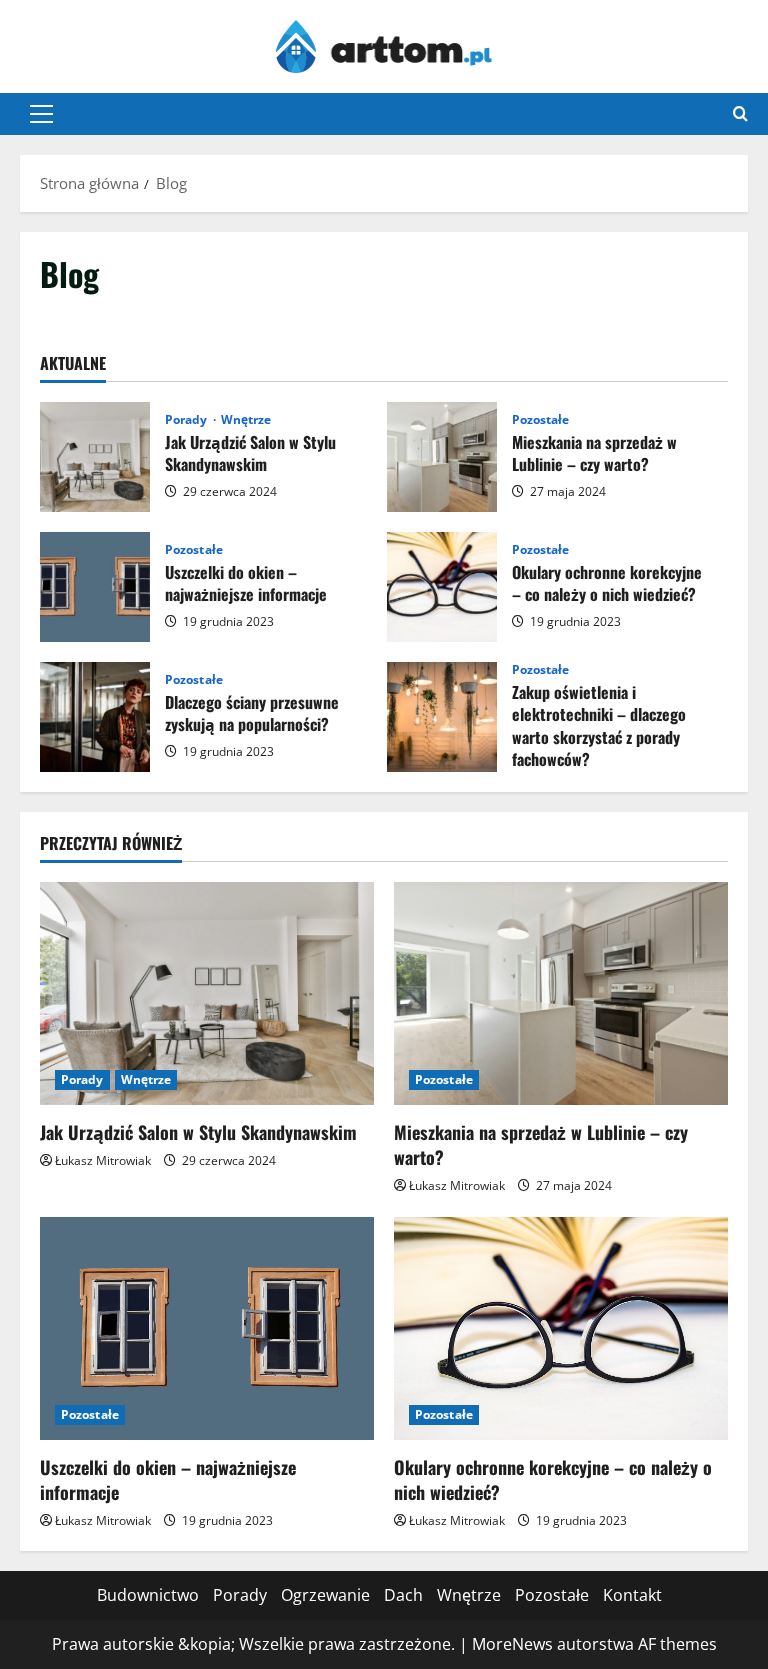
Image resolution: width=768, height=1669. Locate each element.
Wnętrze (246, 420)
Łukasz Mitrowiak (103, 1160)
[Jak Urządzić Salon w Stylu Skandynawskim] (207, 993)
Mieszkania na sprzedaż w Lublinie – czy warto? (442, 457)
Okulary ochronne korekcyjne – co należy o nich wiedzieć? (442, 587)
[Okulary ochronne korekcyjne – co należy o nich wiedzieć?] (561, 1328)
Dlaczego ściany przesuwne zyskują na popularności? (95, 717)
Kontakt (632, 1595)
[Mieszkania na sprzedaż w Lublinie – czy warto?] (561, 993)
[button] (41, 114)
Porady (188, 420)
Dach (403, 1595)
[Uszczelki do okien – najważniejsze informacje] (207, 1328)
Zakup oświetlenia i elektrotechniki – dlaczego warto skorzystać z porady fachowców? (442, 717)
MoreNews (512, 1644)
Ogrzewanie (325, 1595)
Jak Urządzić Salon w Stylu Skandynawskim (95, 457)
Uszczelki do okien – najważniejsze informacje (95, 587)
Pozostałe (541, 420)
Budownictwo (148, 1595)
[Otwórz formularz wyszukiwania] (740, 113)
